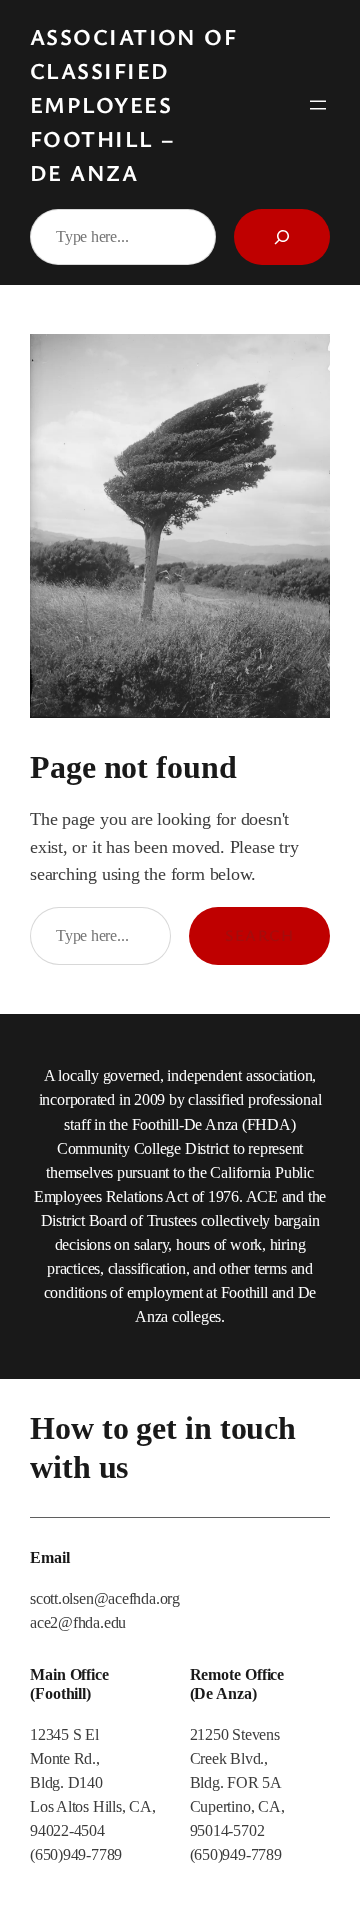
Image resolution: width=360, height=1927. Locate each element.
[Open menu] (318, 105)
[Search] (282, 237)
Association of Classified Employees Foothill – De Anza (133, 104)
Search (259, 935)
